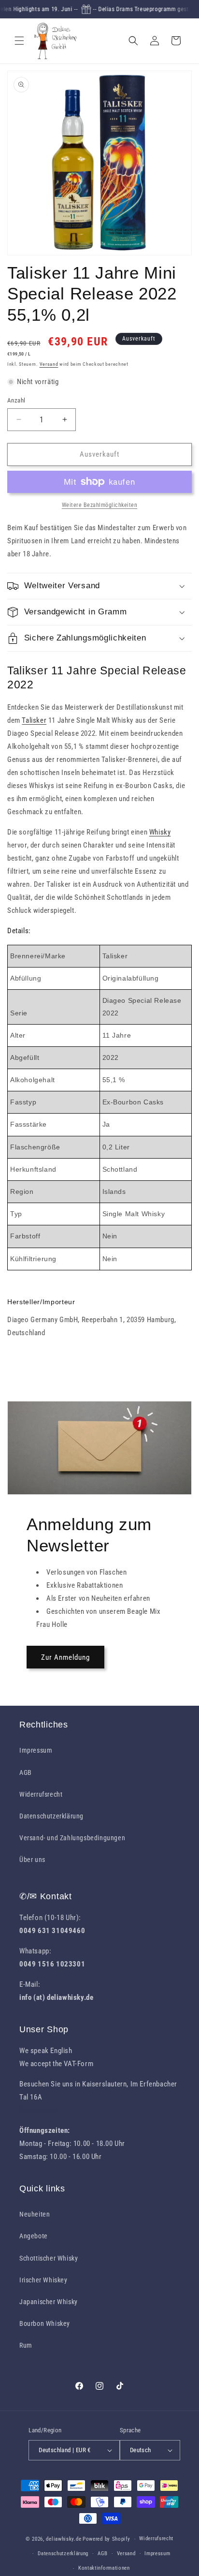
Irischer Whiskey (43, 2280)
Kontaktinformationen (104, 2568)
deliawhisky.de (64, 2539)
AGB (26, 1772)
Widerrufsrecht (41, 1794)
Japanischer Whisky (49, 2302)
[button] (19, 41)
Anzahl (16, 400)
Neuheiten (35, 2214)
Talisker (34, 720)
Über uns (32, 1860)
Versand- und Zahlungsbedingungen (72, 1838)
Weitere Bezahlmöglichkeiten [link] (100, 505)
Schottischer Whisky (49, 2258)
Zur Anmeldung (65, 1657)
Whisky (160, 832)
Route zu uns (39, 2110)
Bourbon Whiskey (45, 2323)
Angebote (34, 2236)
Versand (49, 364)
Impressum (36, 1750)
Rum (26, 2345)
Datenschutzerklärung (51, 1816)
